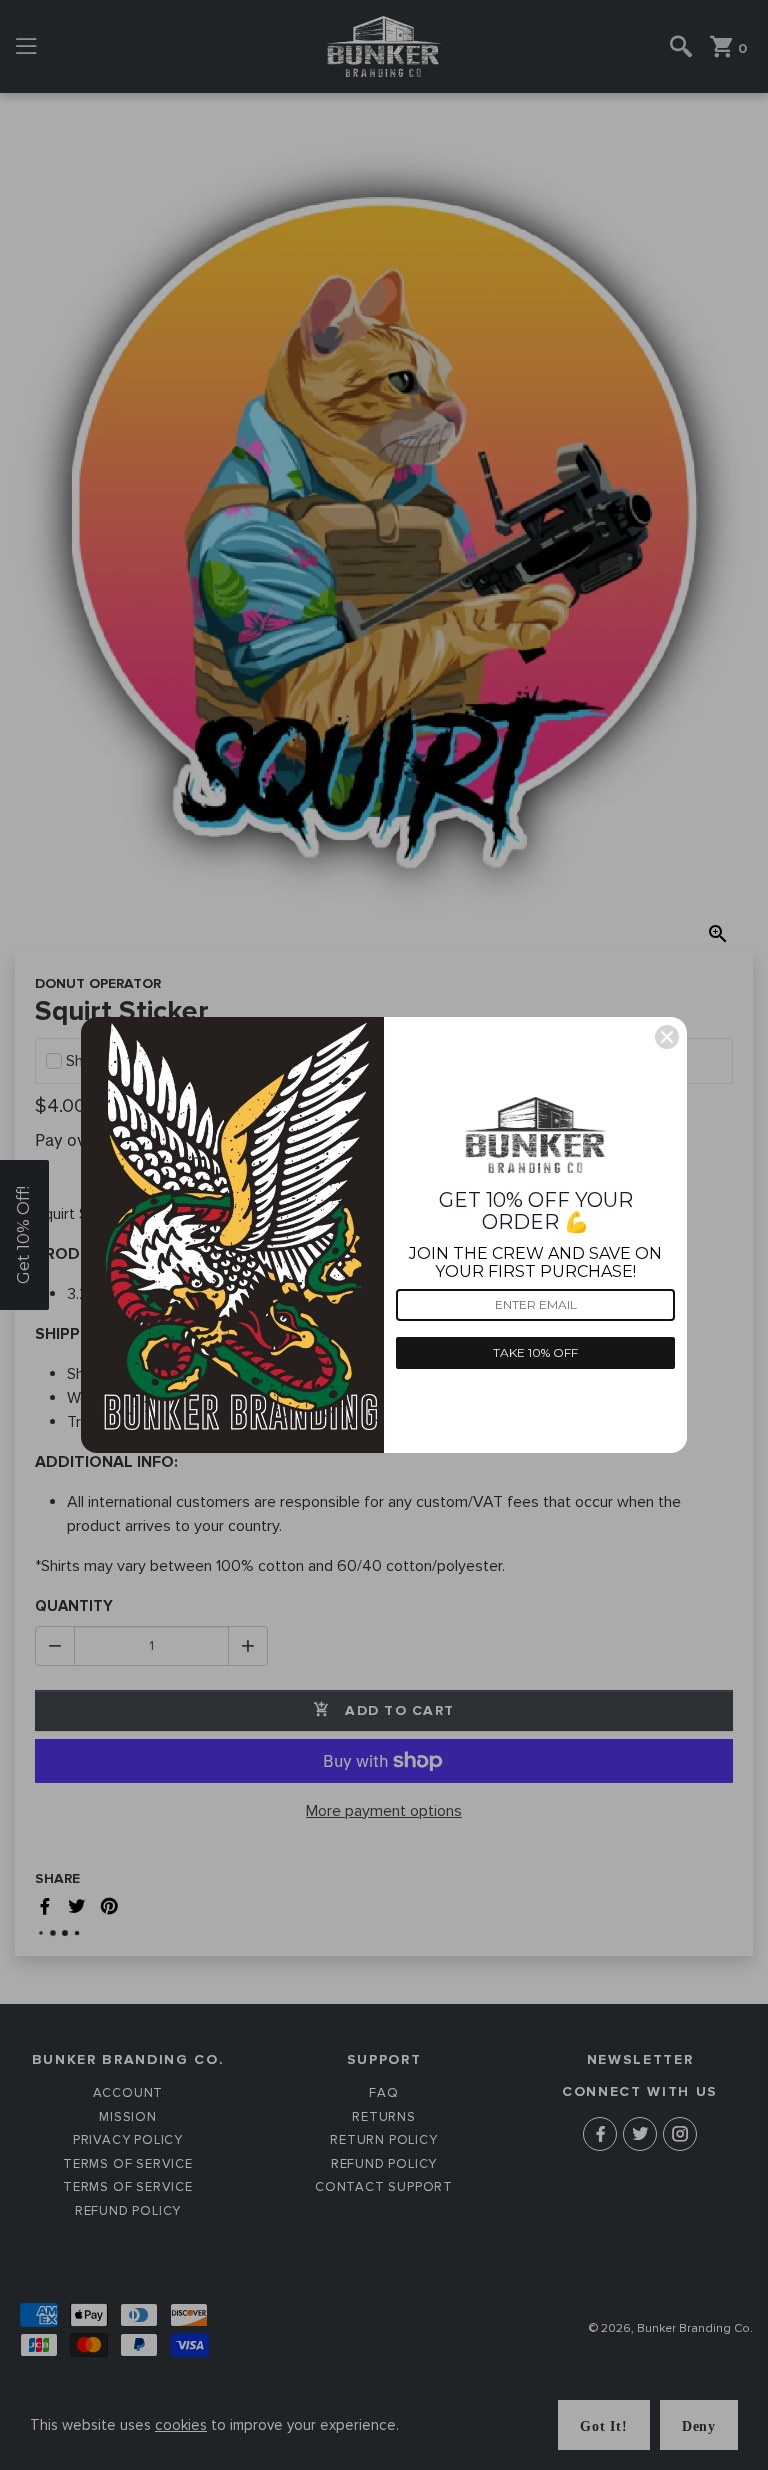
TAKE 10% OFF (535, 1352)
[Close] (667, 1037)
